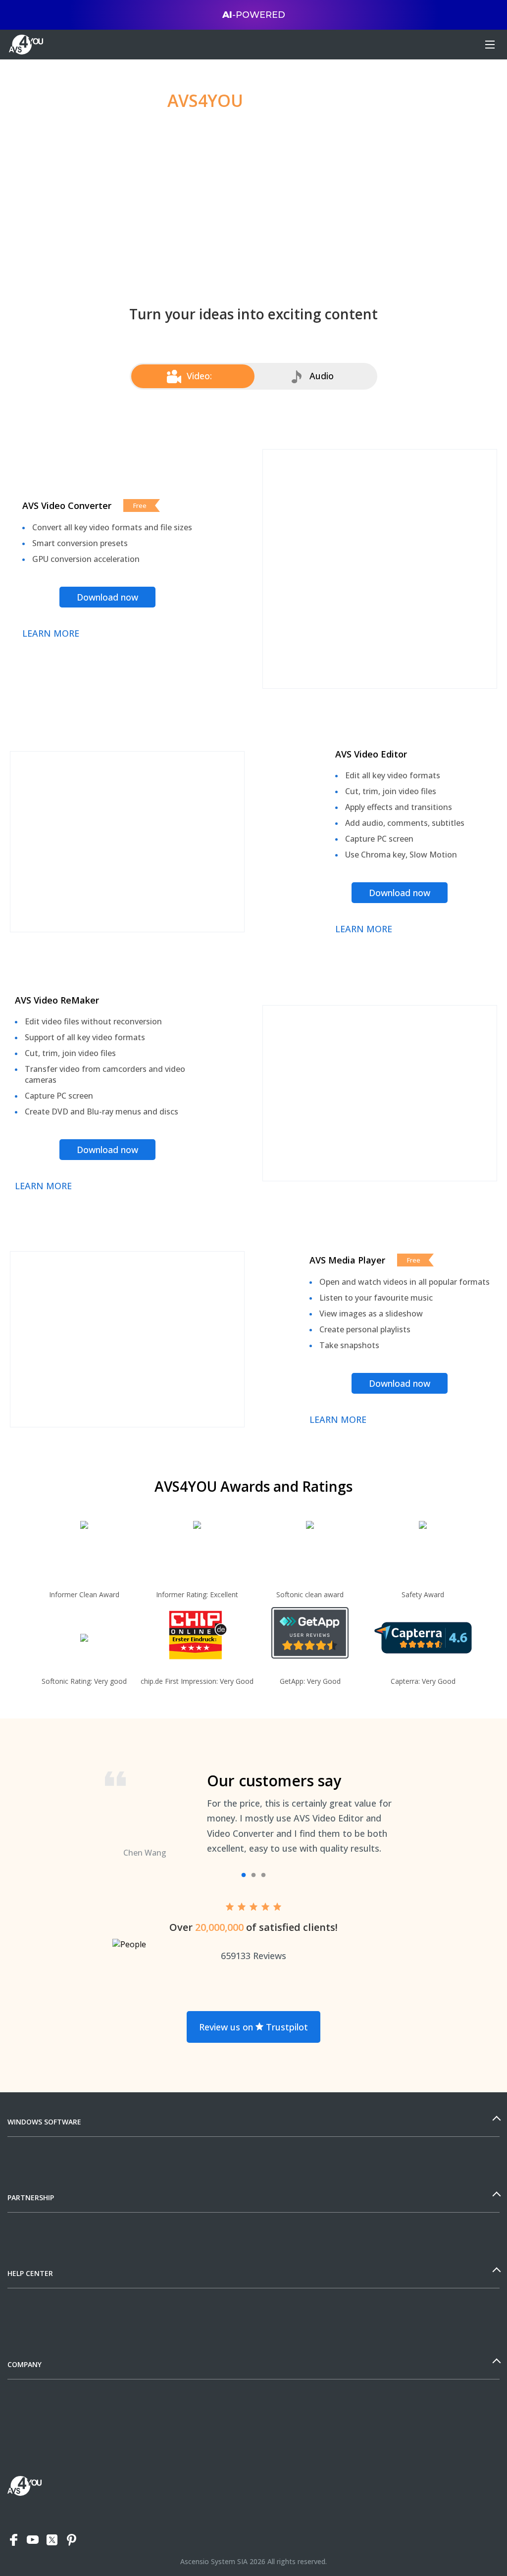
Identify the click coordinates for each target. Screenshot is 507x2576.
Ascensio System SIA (214, 2561)
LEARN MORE (51, 633)
